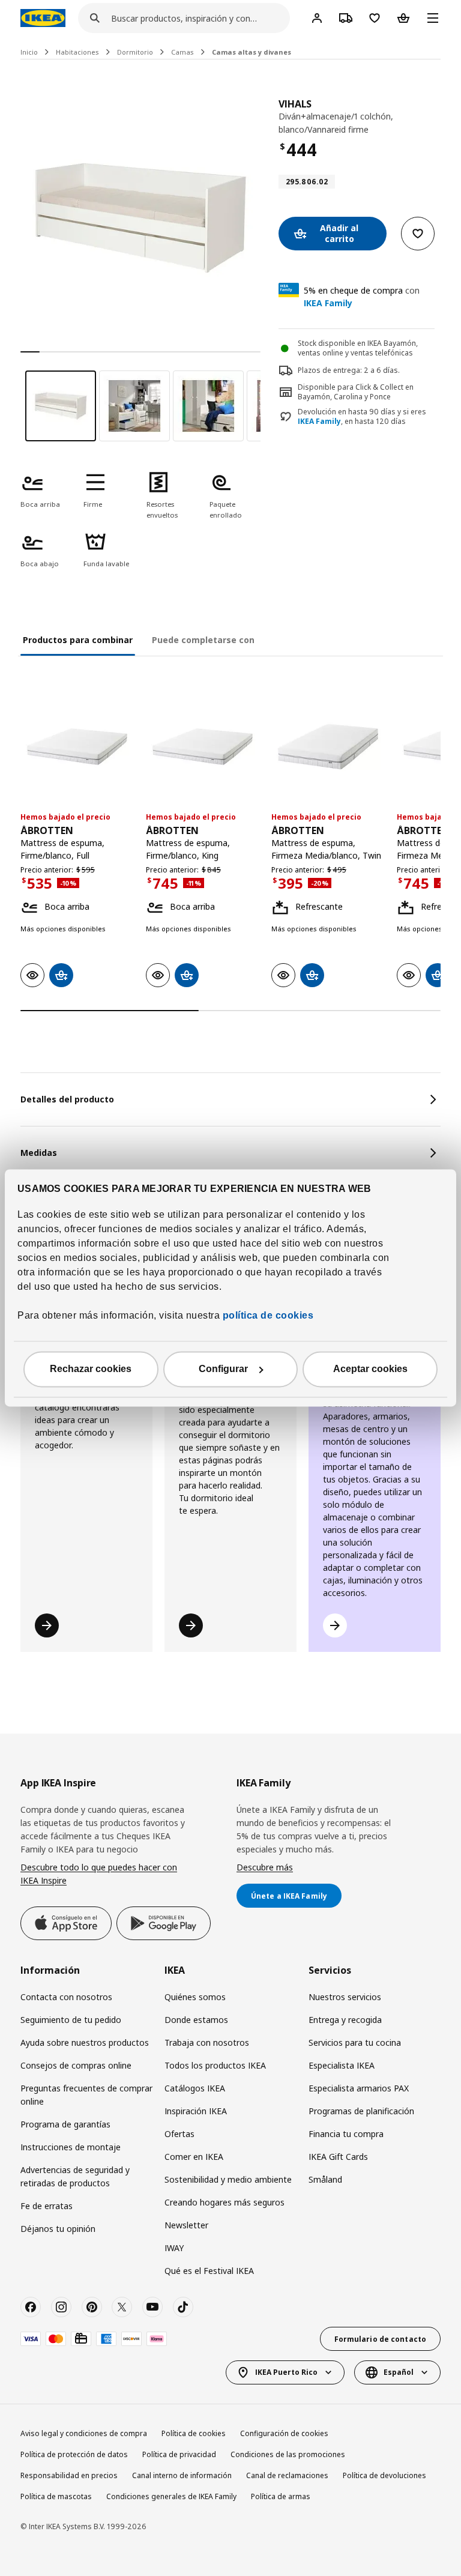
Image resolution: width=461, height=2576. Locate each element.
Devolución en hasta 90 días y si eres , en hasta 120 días (362, 417)
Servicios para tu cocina (355, 2042)
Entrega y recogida (345, 2020)
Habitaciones (77, 52)
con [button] (362, 297)
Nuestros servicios (345, 1997)
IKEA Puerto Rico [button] (286, 2372)
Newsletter (186, 2225)
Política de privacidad (179, 2454)
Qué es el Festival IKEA (209, 2271)
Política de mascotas (56, 2496)
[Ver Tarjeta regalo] (81, 2339)
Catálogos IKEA (195, 2088)
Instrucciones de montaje (71, 2147)
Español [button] (399, 2372)
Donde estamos (196, 2020)
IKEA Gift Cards (338, 2157)
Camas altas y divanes (252, 52)
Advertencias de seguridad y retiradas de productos (75, 2176)
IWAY (174, 2248)
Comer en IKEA (194, 2157)
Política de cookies (194, 2433)
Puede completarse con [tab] (203, 640)
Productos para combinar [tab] (78, 640)
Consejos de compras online (76, 2065)
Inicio (29, 52)
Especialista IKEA (342, 2065)
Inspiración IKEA (196, 2111)
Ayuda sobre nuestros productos (85, 2042)
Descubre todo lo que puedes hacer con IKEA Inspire (99, 1874)
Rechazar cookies (91, 1369)
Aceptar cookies (370, 1369)
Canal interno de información (182, 2475)
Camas (182, 52)
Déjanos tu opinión (58, 2229)
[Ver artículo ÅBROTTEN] (77, 747)
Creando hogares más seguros (224, 2202)
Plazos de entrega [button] (329, 370)
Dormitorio (135, 52)
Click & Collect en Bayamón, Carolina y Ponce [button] (356, 392)
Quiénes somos (195, 1997)
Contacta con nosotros (66, 1997)
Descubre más (265, 1867)
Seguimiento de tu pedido (71, 2020)
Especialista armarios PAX (359, 2088)
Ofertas (179, 2134)
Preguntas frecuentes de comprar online (86, 2095)
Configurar (223, 1369)
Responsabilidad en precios (69, 2475)
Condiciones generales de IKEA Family (171, 2496)
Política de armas (281, 2496)
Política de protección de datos (74, 2454)
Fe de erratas (47, 2206)
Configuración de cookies (284, 2433)
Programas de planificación (361, 2111)
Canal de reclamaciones (287, 2475)
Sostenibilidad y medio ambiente (228, 2179)
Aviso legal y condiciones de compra (84, 2433)
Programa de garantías (65, 2124)
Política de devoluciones (384, 2475)
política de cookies (267, 1316)
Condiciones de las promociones (288, 2454)
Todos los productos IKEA (215, 2065)
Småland (325, 2179)
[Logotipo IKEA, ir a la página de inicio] (43, 18)
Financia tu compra (346, 2134)
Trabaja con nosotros (207, 2042)
